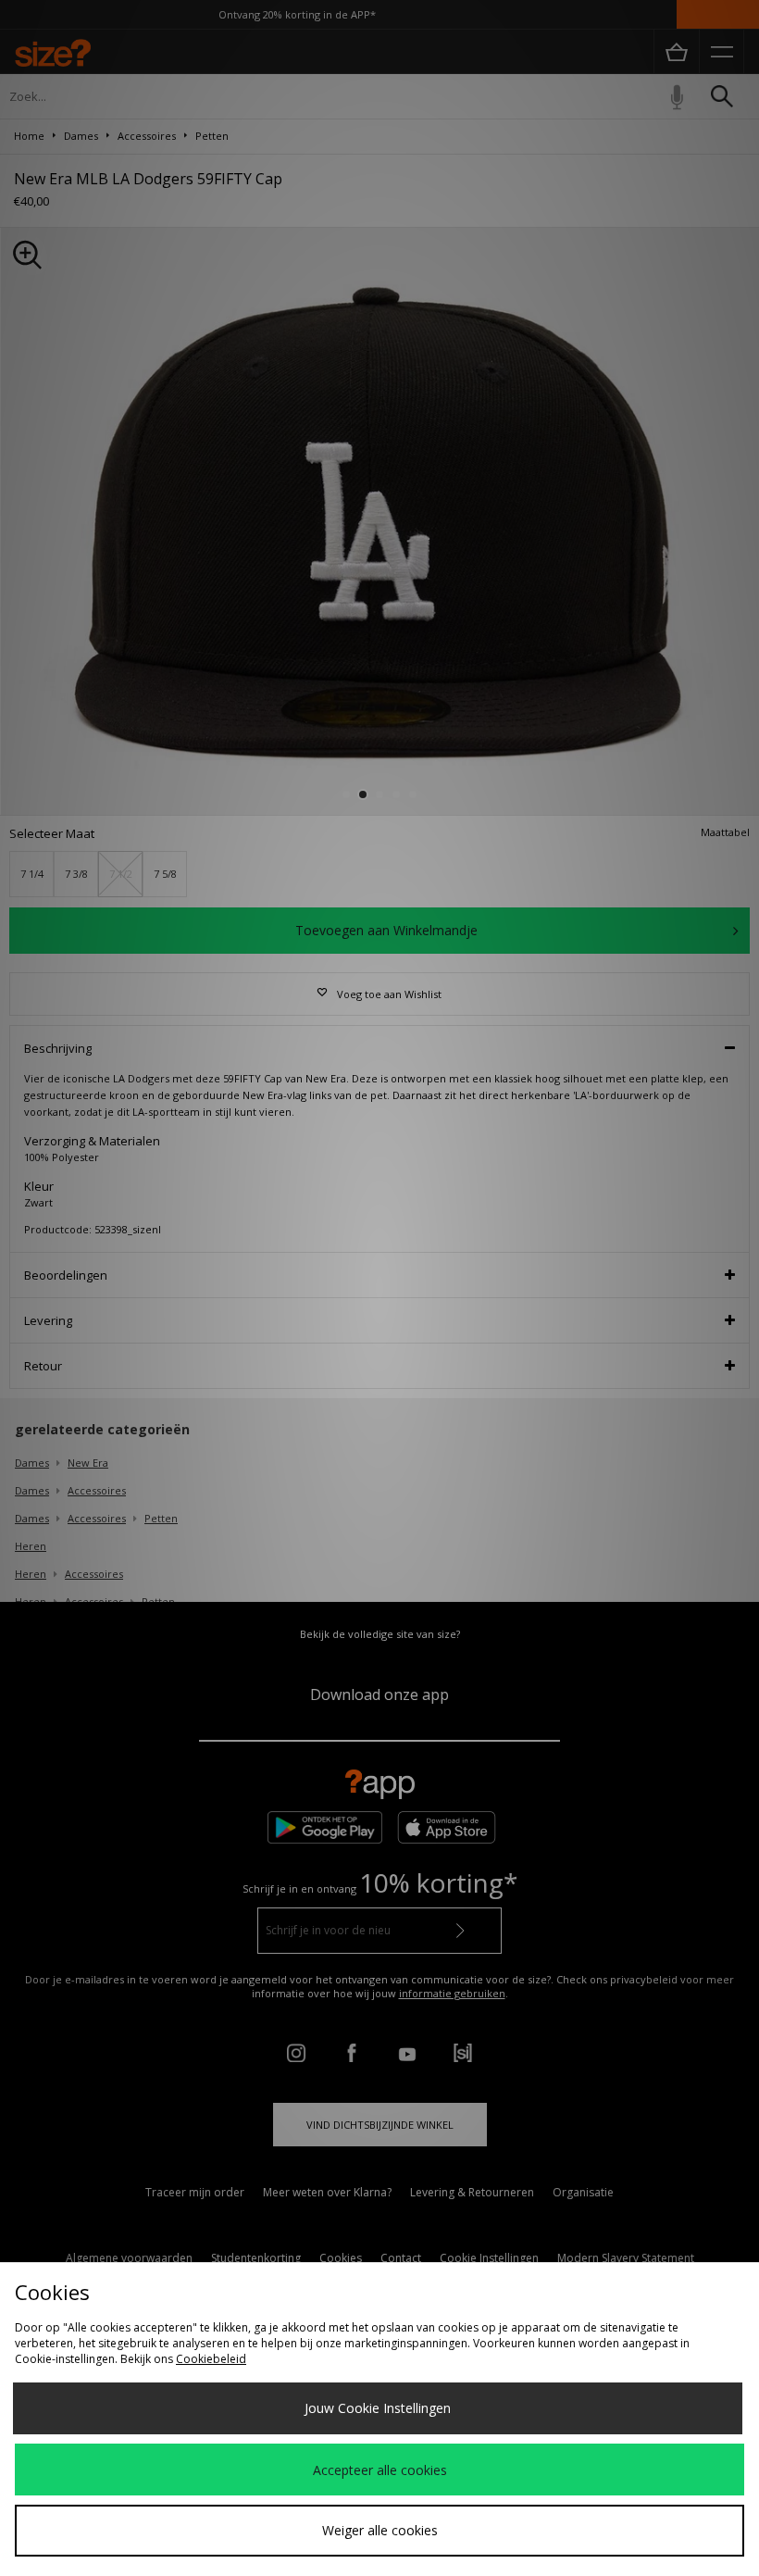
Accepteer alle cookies (380, 2470)
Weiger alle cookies (380, 2530)
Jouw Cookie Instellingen (378, 2408)
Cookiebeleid (211, 2359)
